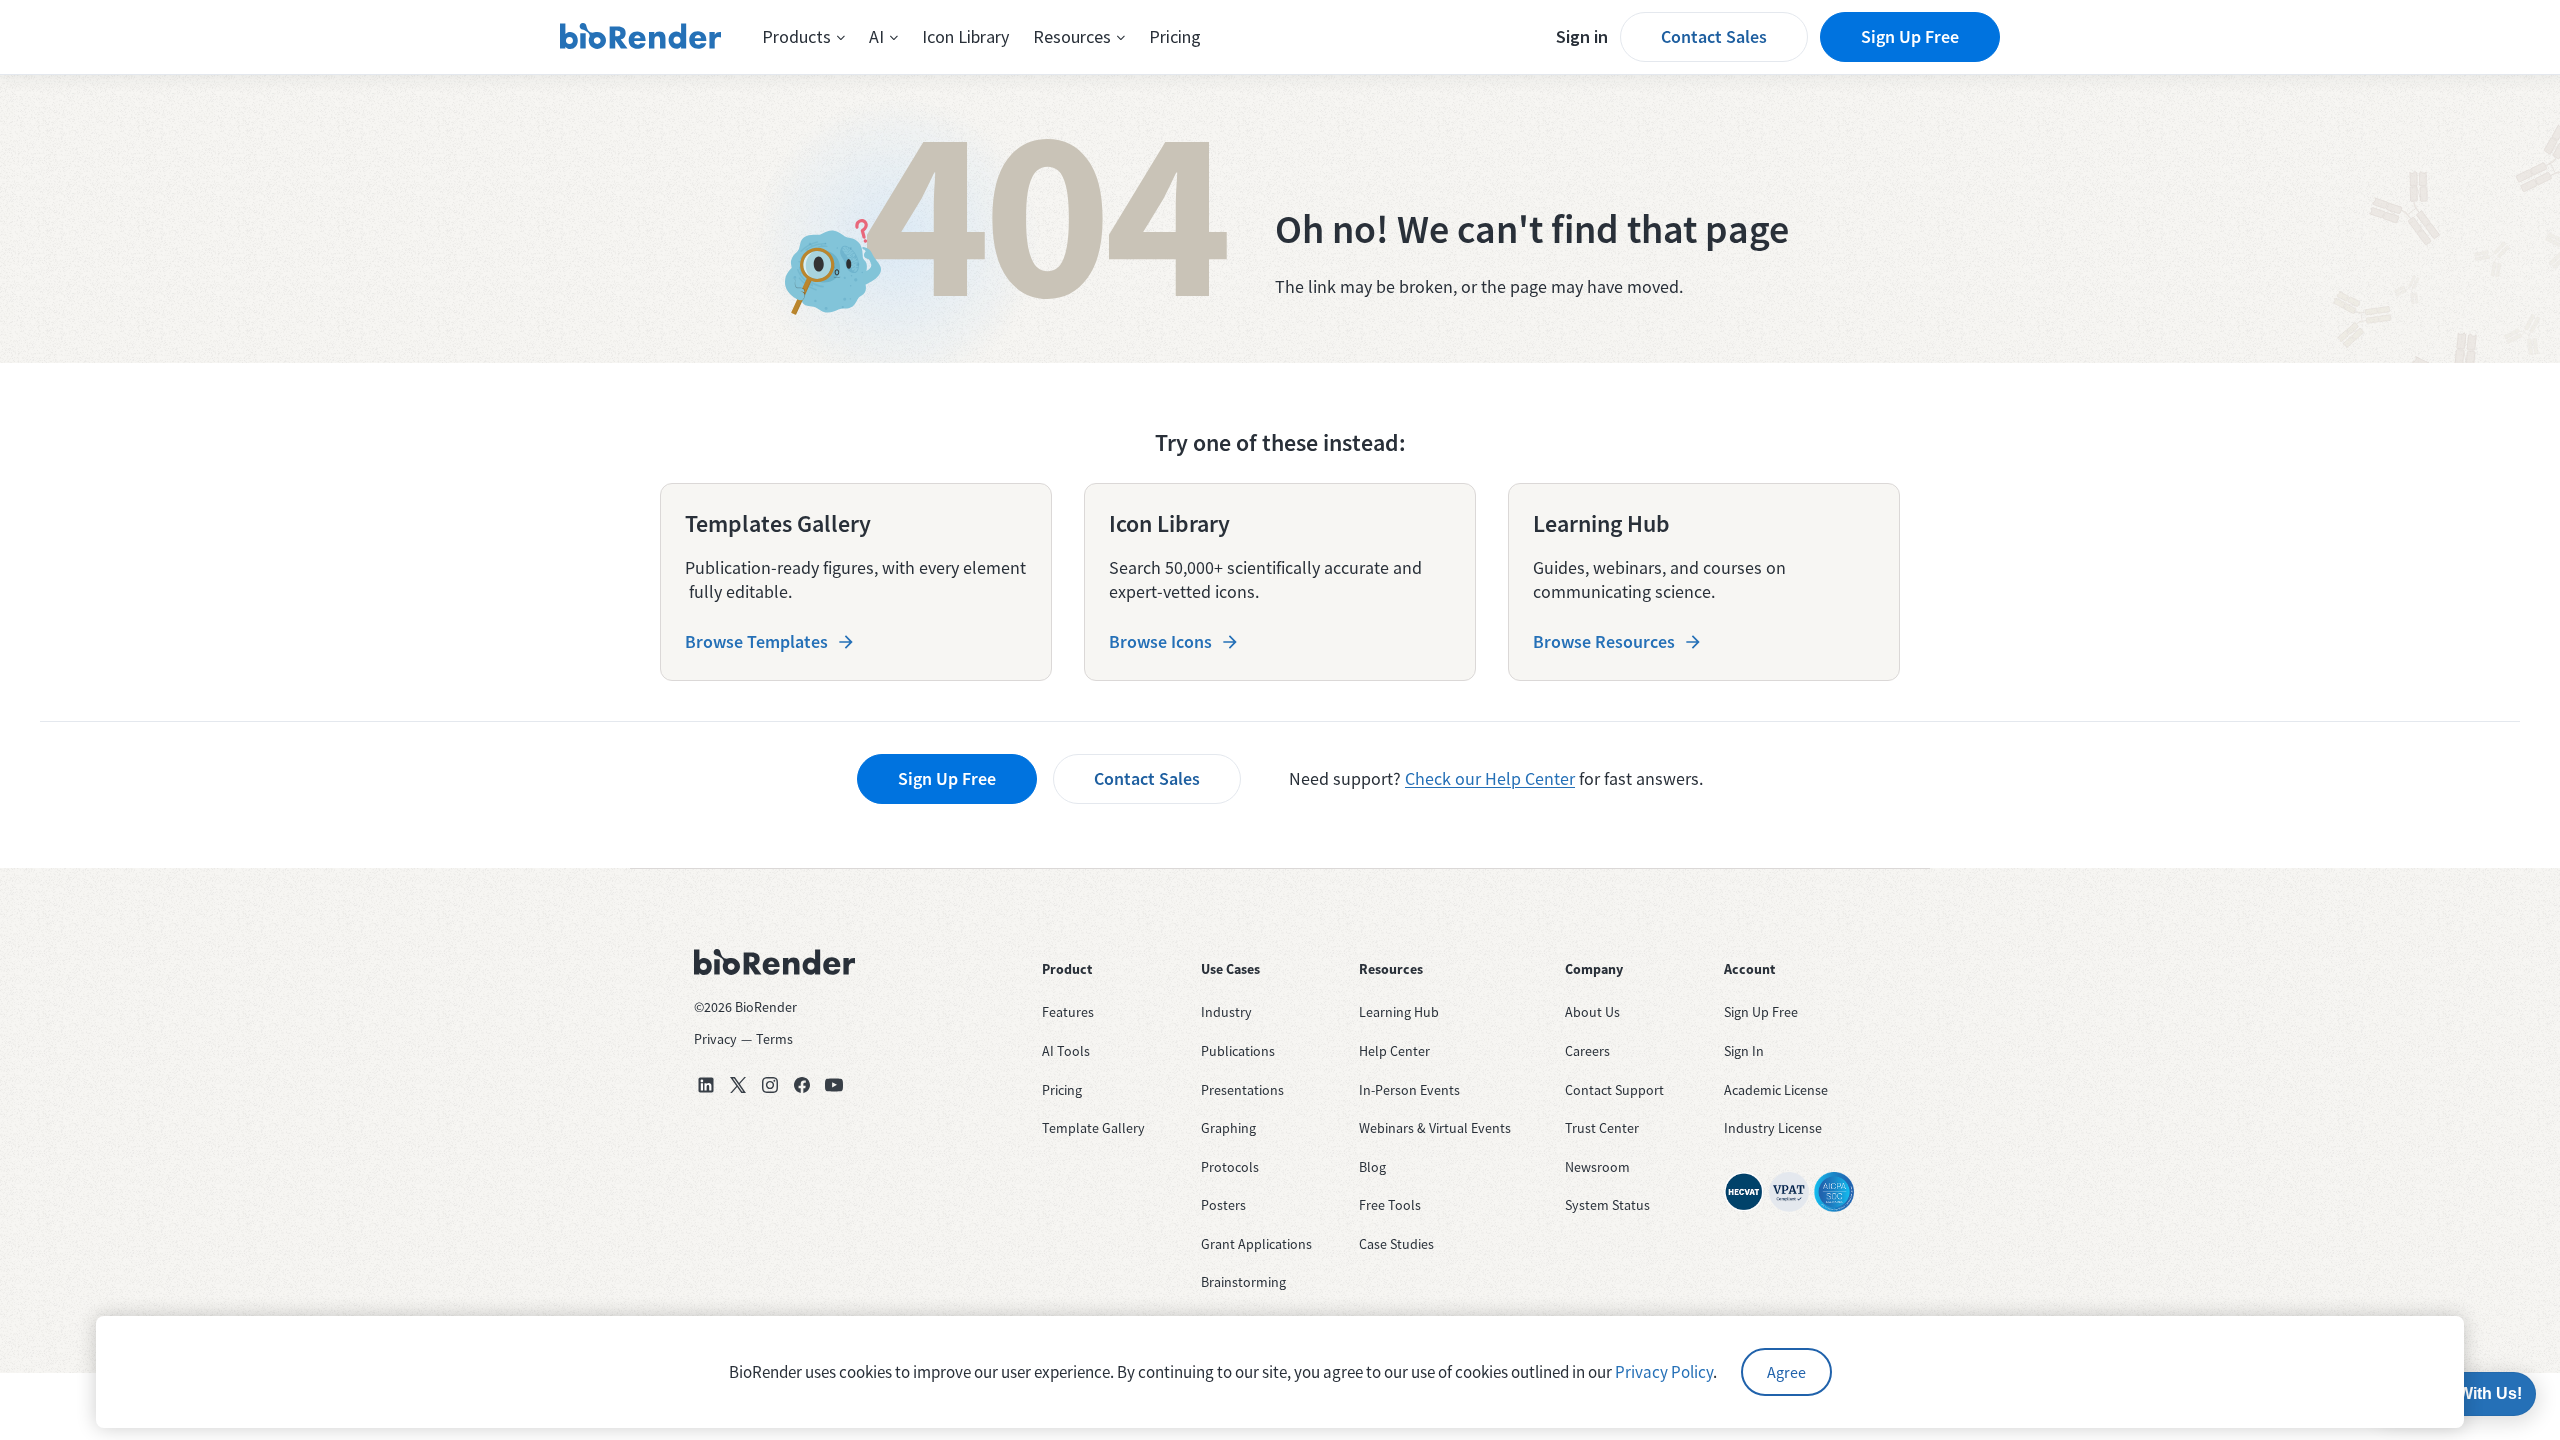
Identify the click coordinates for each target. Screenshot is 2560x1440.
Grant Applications (1256, 1244)
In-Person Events (1409, 1090)
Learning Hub (1399, 1012)
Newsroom (1597, 1167)
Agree (1786, 1372)
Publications (1238, 1051)
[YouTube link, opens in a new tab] (834, 1085)
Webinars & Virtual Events (1435, 1128)
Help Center (1394, 1051)
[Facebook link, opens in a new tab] (802, 1085)
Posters (1223, 1205)
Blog (1372, 1167)
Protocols (1230, 1167)
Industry (1226, 1012)
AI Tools (1066, 1051)
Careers (1587, 1051)
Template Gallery (1093, 1128)
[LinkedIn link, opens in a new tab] (706, 1085)
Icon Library (965, 36)
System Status (1607, 1205)
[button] (803, 37)
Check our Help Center (1490, 778)
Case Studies (1396, 1244)
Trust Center (1602, 1128)
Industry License (1773, 1128)
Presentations (1242, 1090)
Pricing (1175, 36)
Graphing (1228, 1128)
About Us (1592, 1012)
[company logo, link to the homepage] (641, 37)
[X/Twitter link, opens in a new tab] (738, 1085)
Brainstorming (1243, 1282)
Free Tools (1390, 1205)
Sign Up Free (1910, 36)
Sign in (1582, 36)
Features (1068, 1012)
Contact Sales (1714, 36)
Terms (774, 1039)
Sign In (1744, 1051)
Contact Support (1614, 1090)
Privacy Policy (1664, 1372)
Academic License (1776, 1090)
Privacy (715, 1039)
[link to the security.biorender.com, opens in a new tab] (1744, 1192)
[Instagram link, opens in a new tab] (770, 1085)
